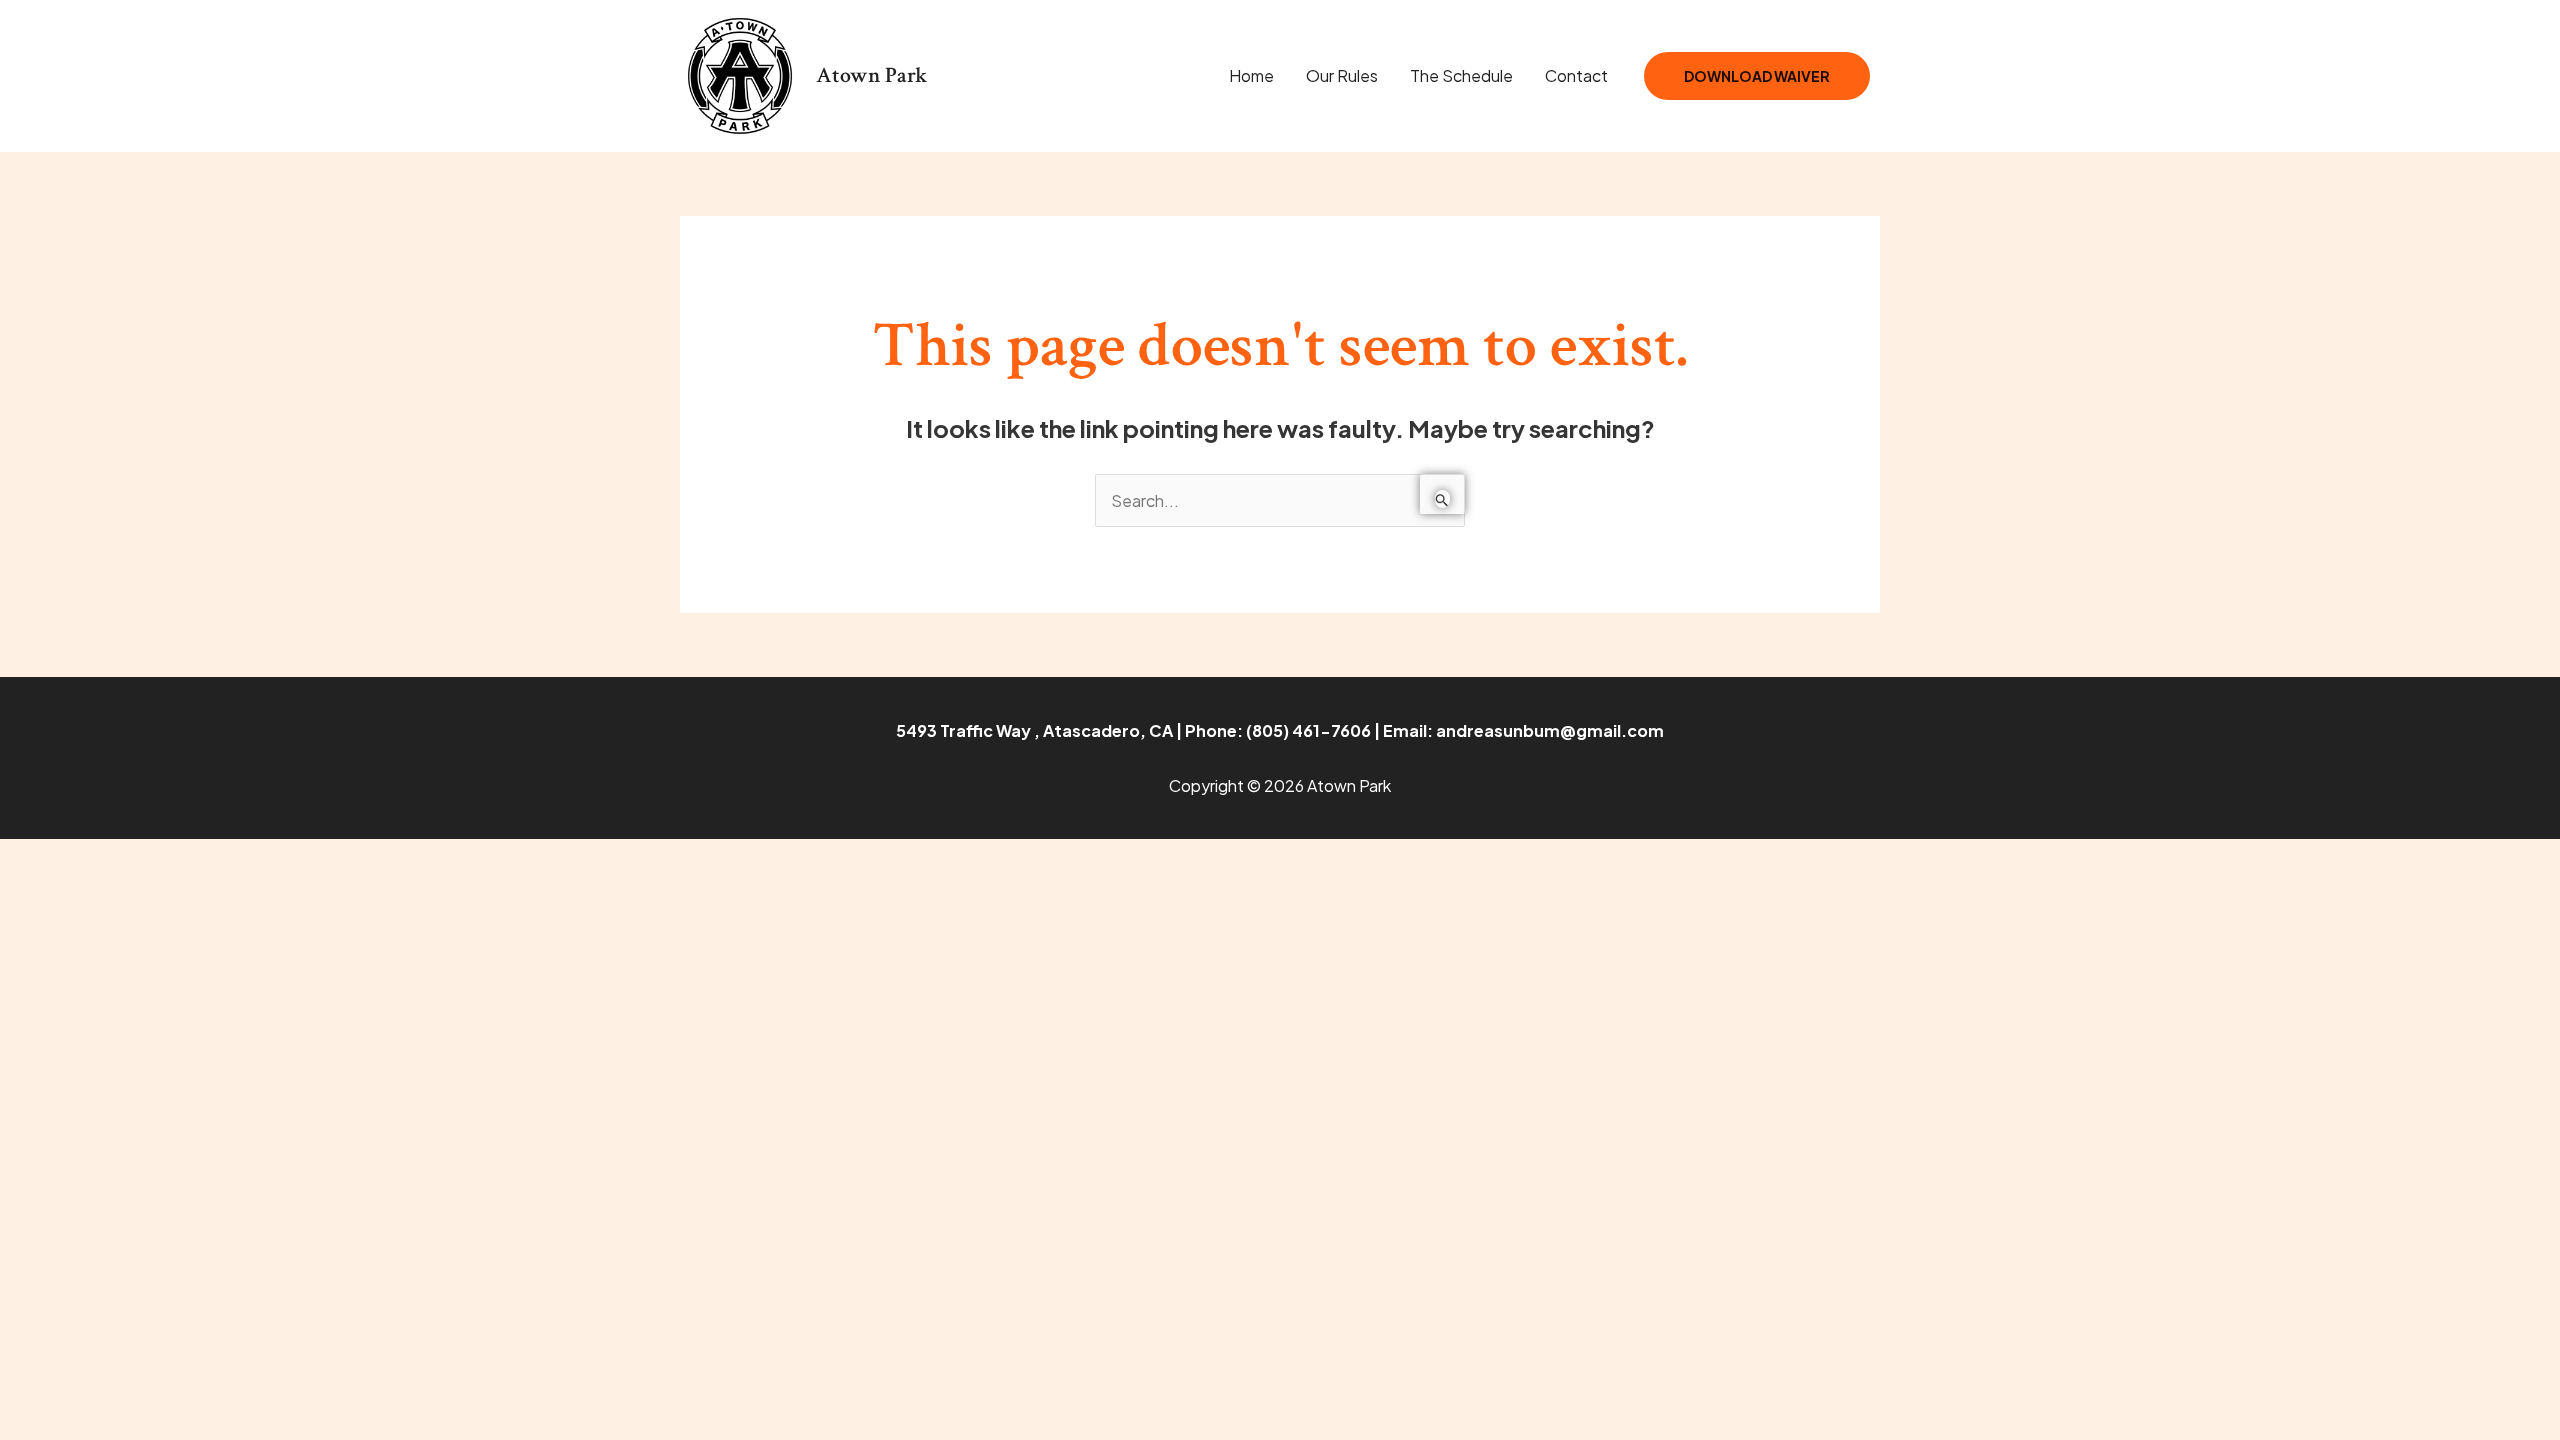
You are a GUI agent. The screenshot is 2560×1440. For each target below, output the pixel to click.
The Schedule (1461, 75)
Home (1251, 75)
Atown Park (872, 75)
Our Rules (1342, 75)
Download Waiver (1757, 76)
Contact (1576, 75)
